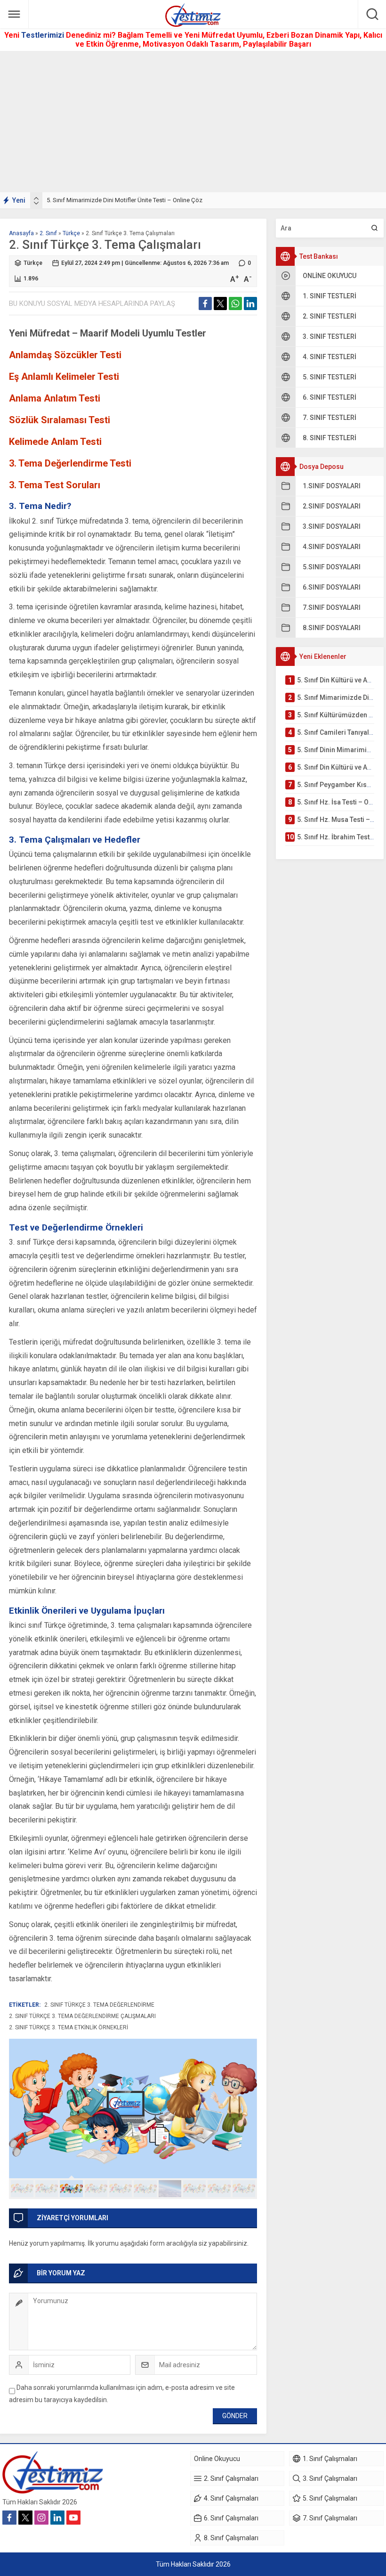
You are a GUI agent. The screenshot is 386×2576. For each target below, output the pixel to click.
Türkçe (71, 233)
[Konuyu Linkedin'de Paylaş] (250, 304)
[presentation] (36, 198)
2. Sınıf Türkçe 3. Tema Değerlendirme (99, 2005)
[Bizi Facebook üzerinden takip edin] (9, 2518)
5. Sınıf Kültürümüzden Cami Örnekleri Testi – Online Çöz (123, 200)
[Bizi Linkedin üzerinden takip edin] (57, 2518)
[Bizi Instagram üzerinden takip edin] (41, 2518)
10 (244, 2189)
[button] (22, 2189)
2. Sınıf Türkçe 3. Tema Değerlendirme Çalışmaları (82, 2016)
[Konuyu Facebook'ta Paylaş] (205, 304)
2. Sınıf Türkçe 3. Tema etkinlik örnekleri (68, 2027)
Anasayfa (21, 233)
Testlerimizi (44, 35)
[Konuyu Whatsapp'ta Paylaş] (235, 304)
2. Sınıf (48, 233)
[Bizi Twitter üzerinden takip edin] (25, 2518)
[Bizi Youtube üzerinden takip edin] (73, 2518)
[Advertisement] (193, 122)
